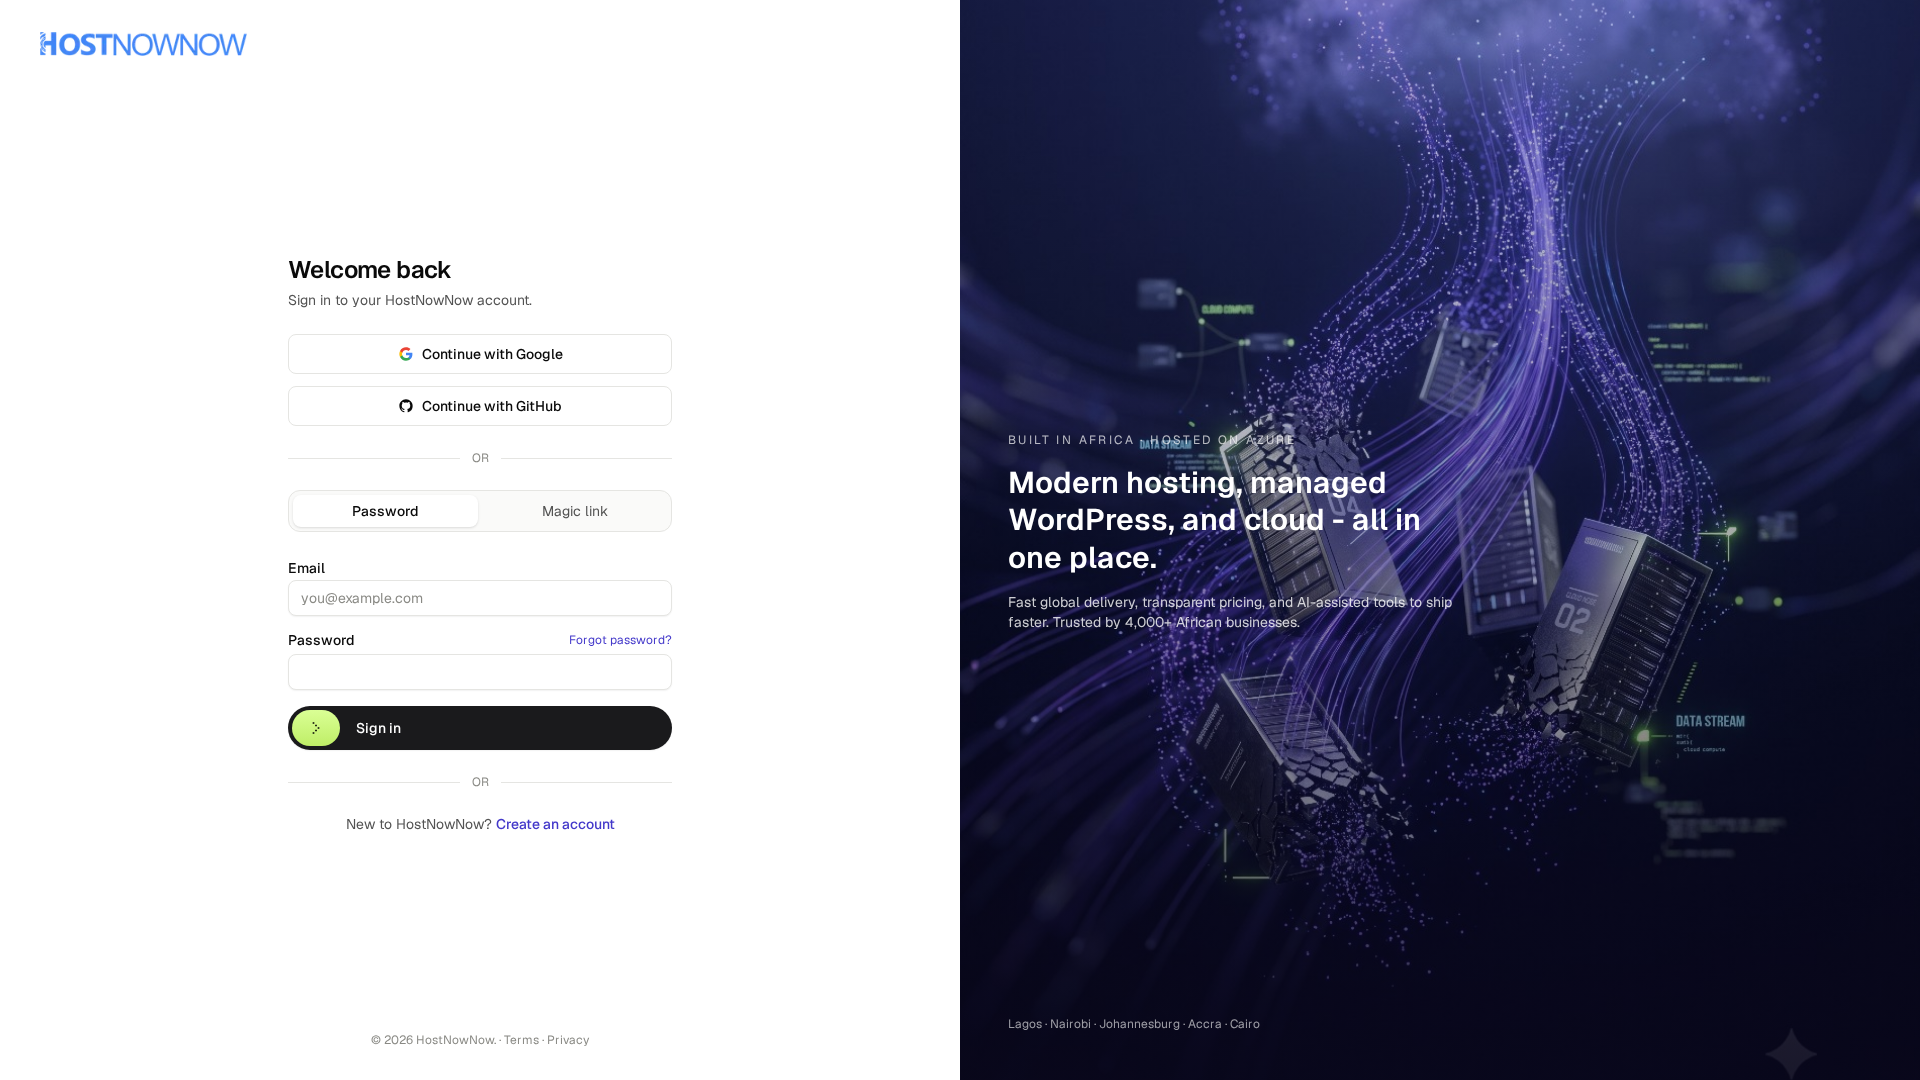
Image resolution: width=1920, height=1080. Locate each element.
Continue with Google (492, 354)
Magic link (575, 511)
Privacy (568, 1040)
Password (385, 511)
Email (306, 568)
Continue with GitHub (492, 406)
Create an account (555, 824)
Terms (521, 1040)
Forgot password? (620, 640)
